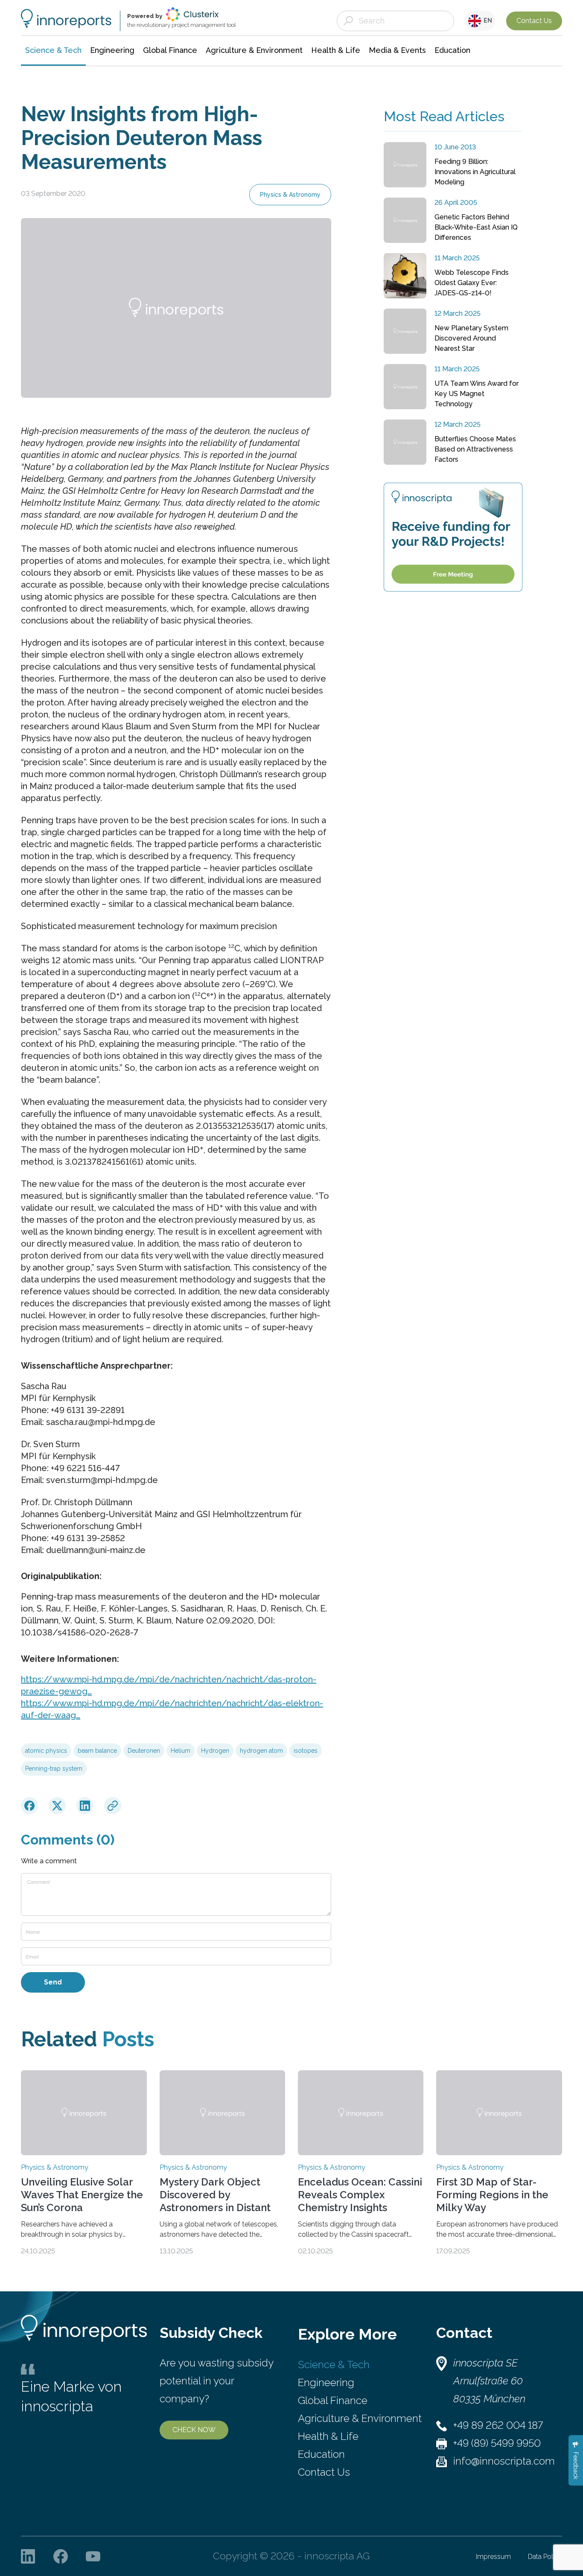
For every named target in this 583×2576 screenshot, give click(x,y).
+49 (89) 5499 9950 (497, 2443)
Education (321, 2454)
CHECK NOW (194, 2430)
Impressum (493, 2557)
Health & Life (328, 2436)
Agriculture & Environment (360, 2418)
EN (487, 20)
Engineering (326, 2382)
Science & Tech (334, 2365)
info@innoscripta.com (504, 2461)
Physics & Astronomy (290, 195)
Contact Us (534, 21)
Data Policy (545, 2557)
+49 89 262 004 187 (498, 2425)
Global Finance (333, 2400)
